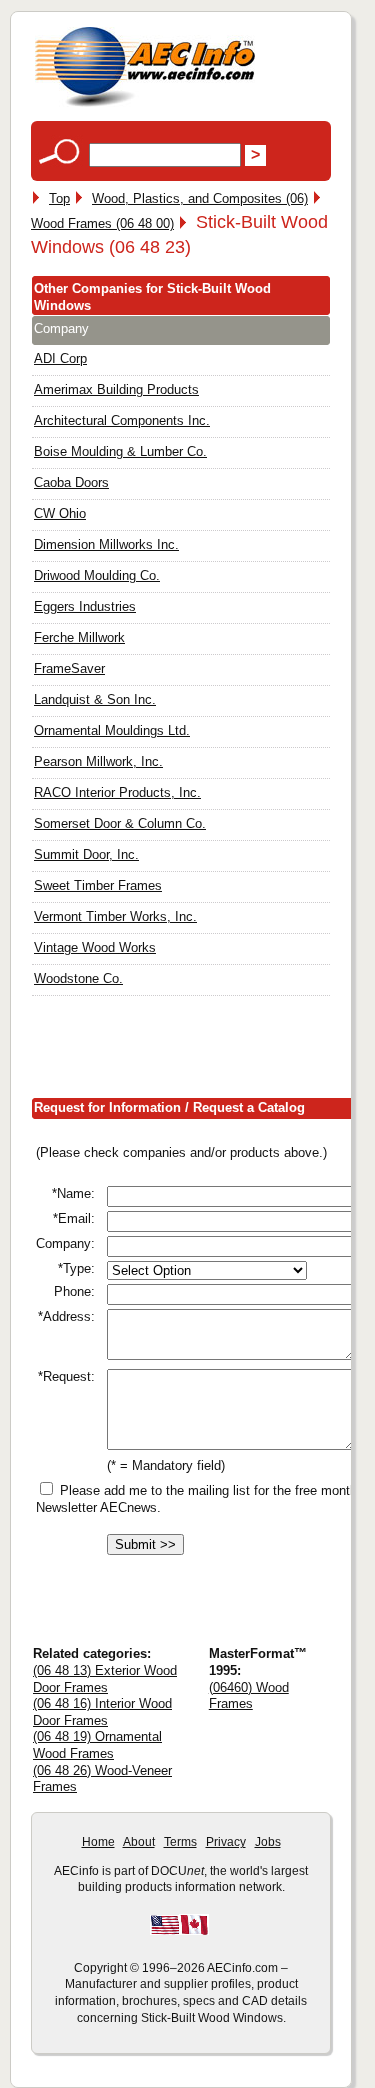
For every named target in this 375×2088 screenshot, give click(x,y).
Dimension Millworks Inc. (106, 544)
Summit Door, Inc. (86, 854)
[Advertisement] (203, 1051)
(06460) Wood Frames (249, 1696)
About (139, 1842)
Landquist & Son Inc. (95, 699)
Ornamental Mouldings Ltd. (112, 730)
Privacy (226, 1842)
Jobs (268, 1842)
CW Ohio (60, 513)
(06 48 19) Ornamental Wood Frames (97, 1745)
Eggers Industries (85, 606)
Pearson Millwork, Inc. (98, 761)
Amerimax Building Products (116, 389)
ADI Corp (60, 358)
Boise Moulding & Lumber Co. (120, 451)
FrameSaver (69, 668)
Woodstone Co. (78, 978)
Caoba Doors (71, 482)
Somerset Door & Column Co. (120, 823)
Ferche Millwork (79, 637)
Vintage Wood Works (95, 947)
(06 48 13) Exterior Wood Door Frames (105, 1679)
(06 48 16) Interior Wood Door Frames (102, 1712)
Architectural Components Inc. (122, 420)
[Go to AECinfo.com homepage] (145, 104)
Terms (180, 1842)
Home (98, 1842)
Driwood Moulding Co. (97, 575)
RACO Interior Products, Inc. (117, 792)
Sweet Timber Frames (98, 885)
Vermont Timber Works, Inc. (115, 916)
